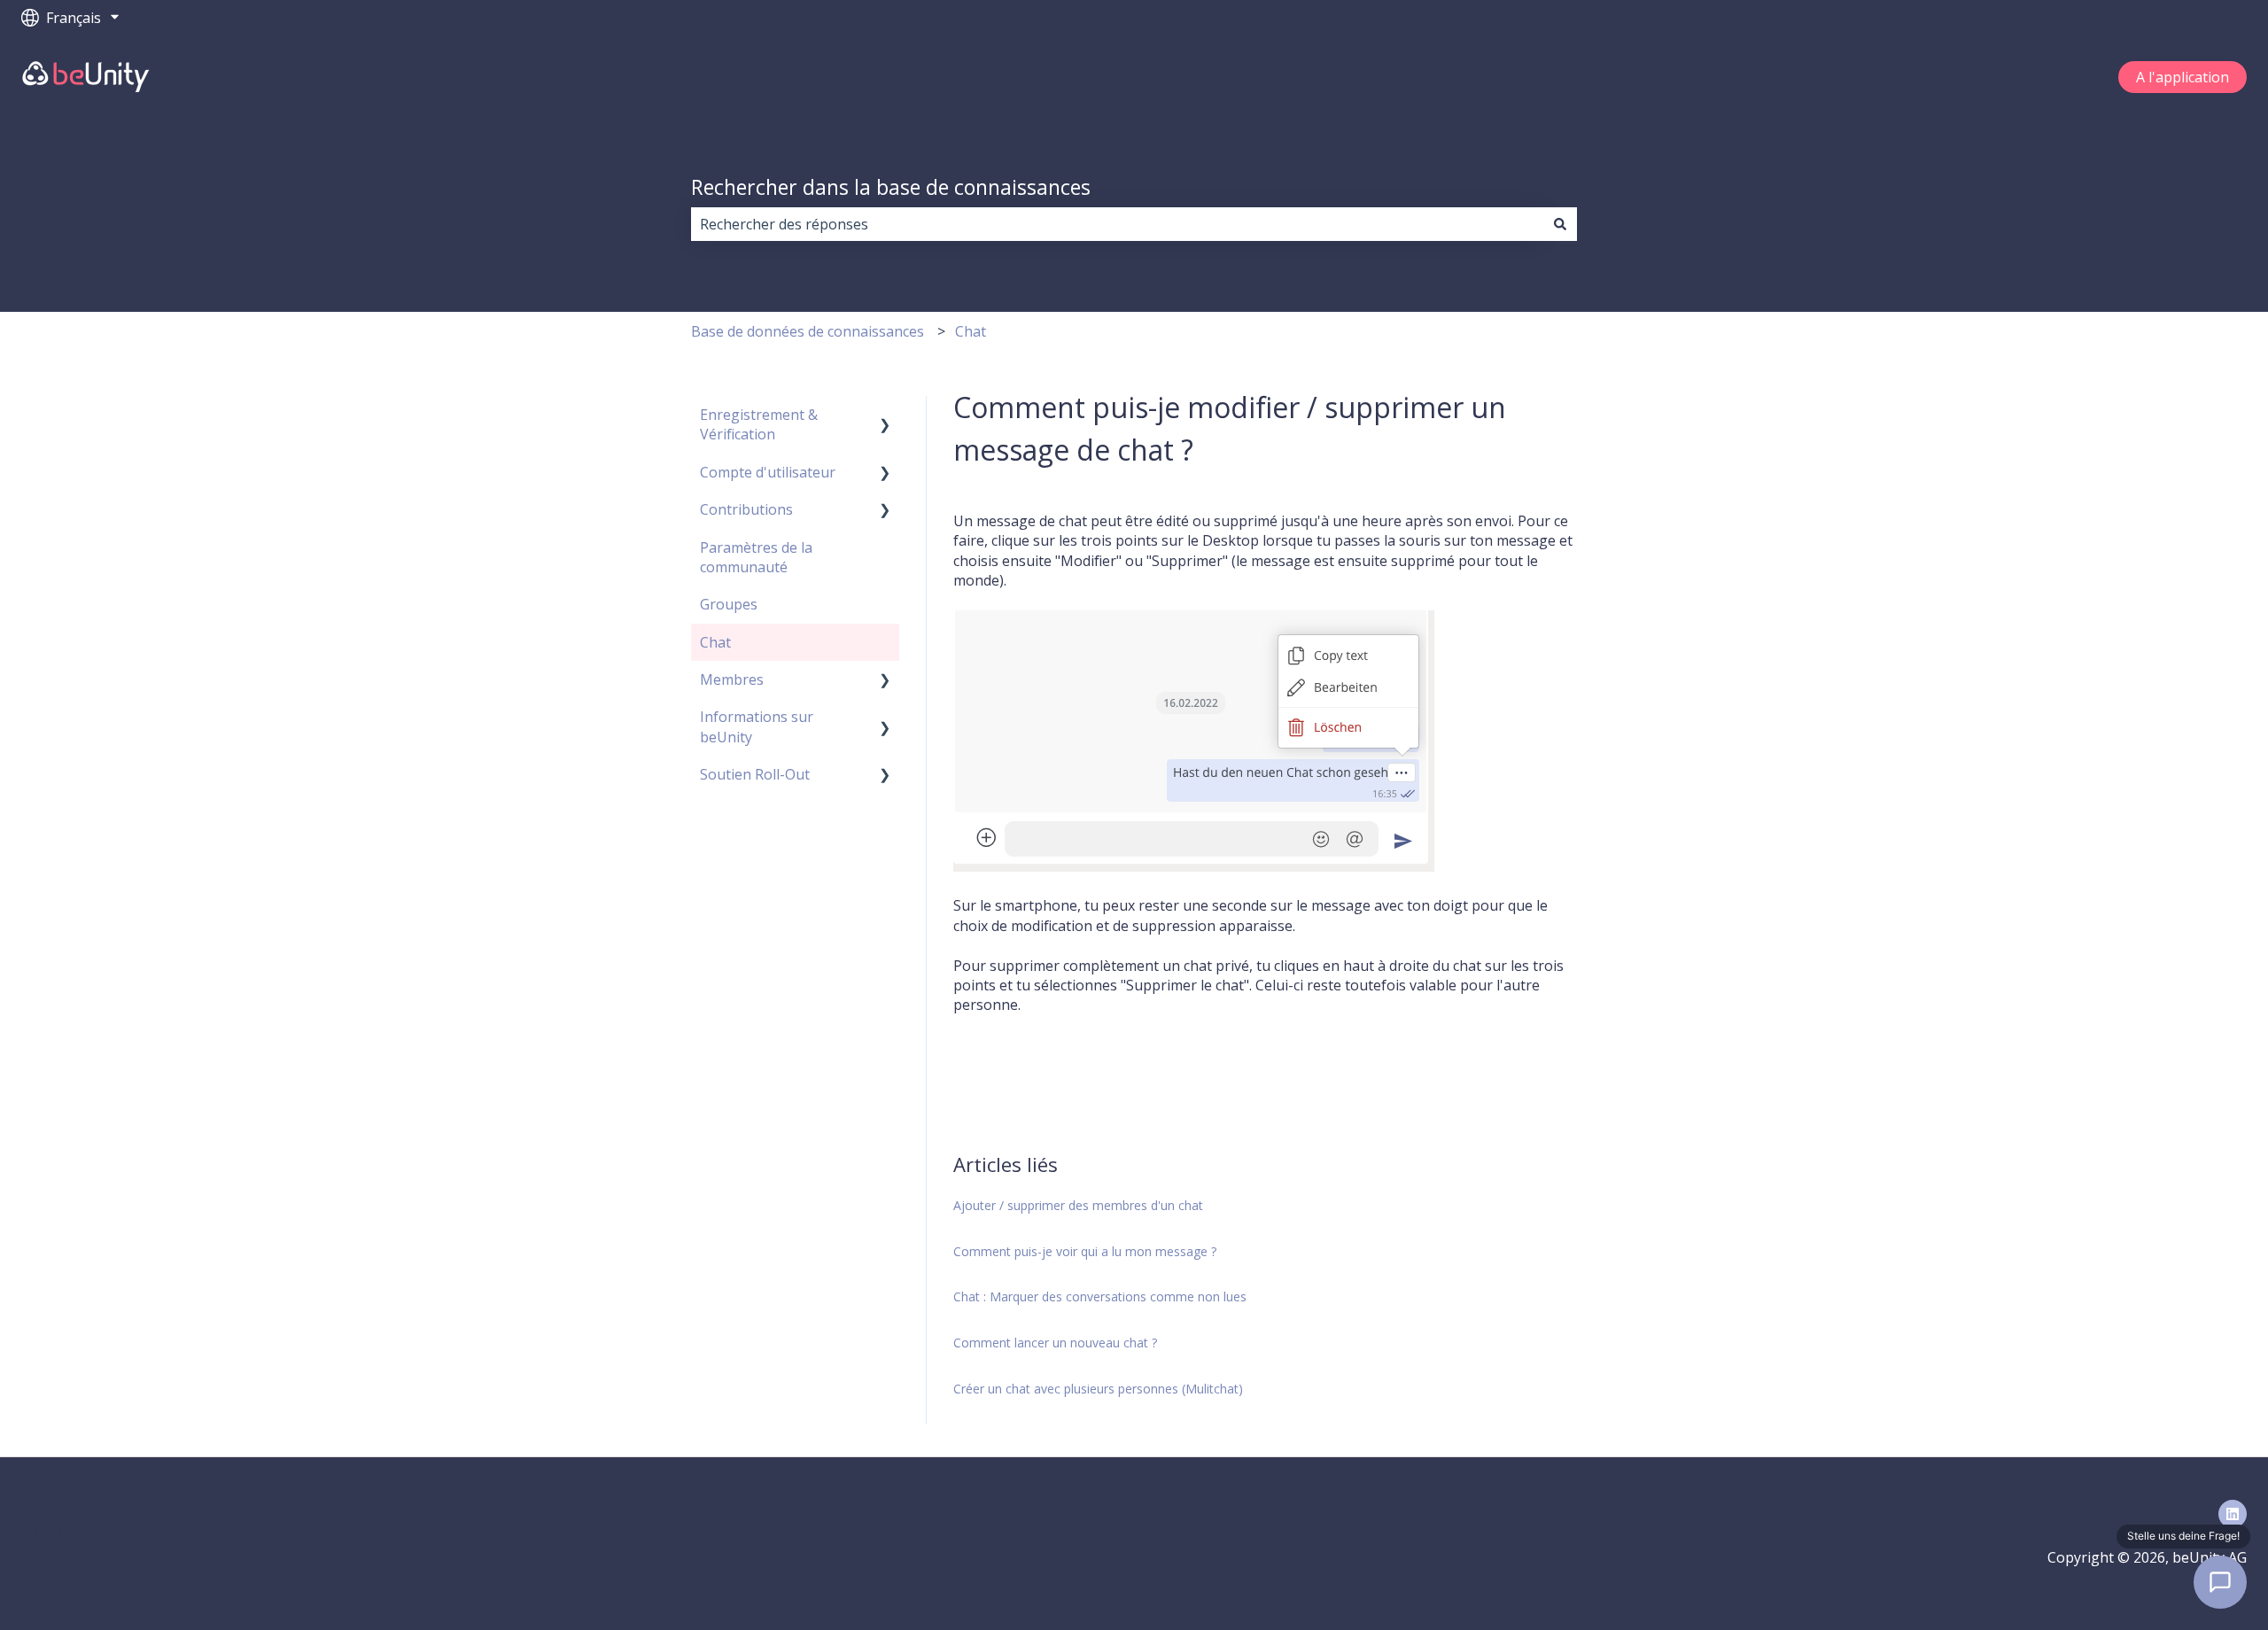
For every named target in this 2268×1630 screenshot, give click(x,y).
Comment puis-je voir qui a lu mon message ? (1085, 1251)
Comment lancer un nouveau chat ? (1055, 1343)
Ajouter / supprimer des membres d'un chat (1078, 1205)
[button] (885, 416)
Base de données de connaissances (808, 331)
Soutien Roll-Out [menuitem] (755, 774)
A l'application (2183, 77)
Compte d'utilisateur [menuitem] (768, 472)
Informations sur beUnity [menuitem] (757, 726)
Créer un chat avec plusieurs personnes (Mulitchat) (1098, 1389)
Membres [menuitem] (732, 679)
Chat (971, 331)
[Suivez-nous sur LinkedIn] (2233, 1514)
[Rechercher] (1560, 224)
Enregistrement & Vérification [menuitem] (759, 424)
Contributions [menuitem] (746, 509)
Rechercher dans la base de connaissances (891, 187)
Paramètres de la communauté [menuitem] (756, 557)
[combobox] (1117, 224)
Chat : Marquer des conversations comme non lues (1100, 1296)
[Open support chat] (2220, 1582)
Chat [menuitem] (715, 642)
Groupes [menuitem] (729, 604)
